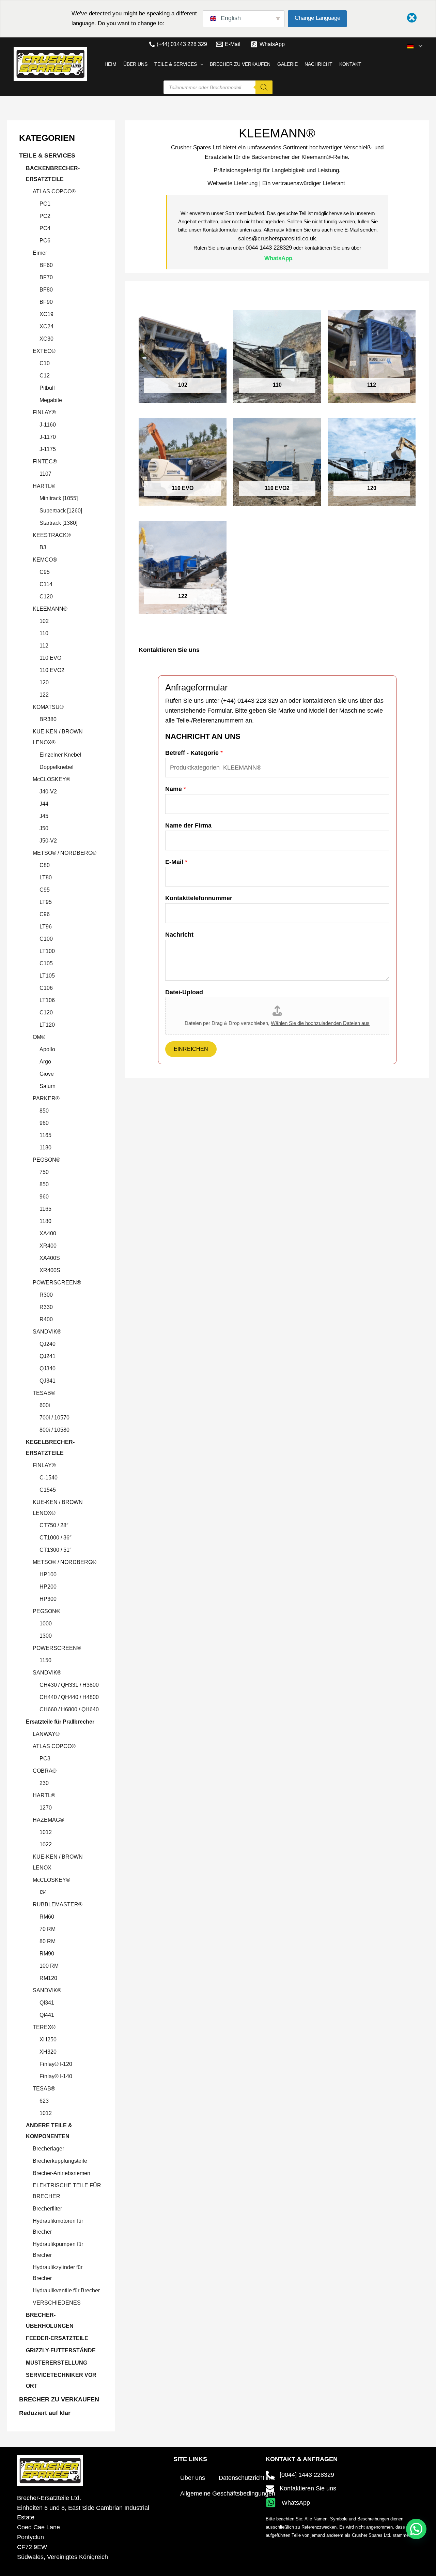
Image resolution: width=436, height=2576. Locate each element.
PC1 (45, 204)
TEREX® (44, 2027)
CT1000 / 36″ (56, 1538)
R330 (46, 1307)
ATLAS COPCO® (54, 191)
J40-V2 (48, 792)
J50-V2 (48, 841)
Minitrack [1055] (59, 498)
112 (44, 646)
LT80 (46, 877)
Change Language (317, 18)
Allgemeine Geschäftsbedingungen (228, 2493)
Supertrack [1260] (61, 511)
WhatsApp (278, 258)
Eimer (40, 253)
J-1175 (48, 449)
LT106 (47, 1000)
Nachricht (179, 935)
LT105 (47, 976)
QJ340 (48, 1368)
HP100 (48, 1574)
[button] (419, 46)
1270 (46, 1808)
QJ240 (48, 1344)
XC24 (46, 326)
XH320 (48, 2052)
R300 (46, 1295)
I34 (43, 1892)
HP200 (48, 1587)
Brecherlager (48, 2149)
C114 (46, 584)
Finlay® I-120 (56, 2064)
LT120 (47, 1025)
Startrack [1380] (58, 523)
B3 (43, 547)
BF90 (46, 302)
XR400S (50, 1270)
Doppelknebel (57, 767)
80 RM (48, 1941)
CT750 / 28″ (54, 1525)
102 (44, 621)
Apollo (47, 1049)
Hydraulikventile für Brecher (66, 2290)
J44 (44, 804)
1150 (45, 1660)
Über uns (193, 2478)
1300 (46, 1636)
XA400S (50, 1258)
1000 (46, 1624)
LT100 (47, 951)
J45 (44, 816)
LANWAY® (46, 1734)
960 (44, 1123)
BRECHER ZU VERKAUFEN (59, 2399)
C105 (46, 963)
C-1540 (49, 1478)
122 (44, 695)
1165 (45, 1135)
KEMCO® (45, 560)
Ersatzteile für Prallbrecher (60, 1722)
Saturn (48, 1086)
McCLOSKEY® (51, 779)
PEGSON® (46, 1160)
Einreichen (191, 1049)
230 (44, 1783)
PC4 (45, 228)
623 (44, 2101)
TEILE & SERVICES (47, 155)
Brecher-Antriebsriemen (61, 2173)
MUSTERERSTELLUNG (57, 2363)
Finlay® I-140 (56, 2076)
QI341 (47, 2003)
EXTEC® (44, 351)
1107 (45, 474)
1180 (45, 1148)
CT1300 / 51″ (56, 1550)
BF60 (46, 265)
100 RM (49, 1966)
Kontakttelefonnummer (199, 898)
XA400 (48, 1233)
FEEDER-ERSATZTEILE (57, 2338)
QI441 (47, 2015)
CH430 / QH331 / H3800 (69, 1685)
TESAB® (44, 1393)
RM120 (48, 1978)
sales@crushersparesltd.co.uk (277, 239)
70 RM (48, 1929)
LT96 (46, 927)
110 (44, 633)
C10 (45, 363)
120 (44, 682)
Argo (45, 1062)
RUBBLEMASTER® (58, 1904)
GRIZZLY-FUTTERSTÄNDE (61, 2350)
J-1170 (48, 437)
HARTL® (44, 486)
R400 (46, 1319)
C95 (45, 572)
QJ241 (48, 1356)
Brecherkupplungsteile (60, 2161)
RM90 (47, 1954)
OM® (39, 1037)
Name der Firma (188, 825)
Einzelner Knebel (60, 755)
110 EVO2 (52, 670)
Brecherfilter (47, 2209)
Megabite (51, 400)
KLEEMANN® (50, 609)
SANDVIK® (47, 1332)
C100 (46, 939)
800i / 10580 (54, 1430)
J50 (44, 828)
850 (44, 1111)
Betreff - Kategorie (194, 753)
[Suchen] (264, 87)
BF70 (46, 277)
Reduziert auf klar (45, 2413)
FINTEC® (45, 461)
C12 (45, 376)
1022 (46, 1844)
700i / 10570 (54, 1418)
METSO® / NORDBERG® (65, 853)
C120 (46, 597)
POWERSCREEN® (57, 1283)
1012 (46, 1832)
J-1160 (48, 425)
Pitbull (47, 388)
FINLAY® (44, 412)
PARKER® (46, 1098)
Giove (47, 1074)
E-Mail (176, 862)
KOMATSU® (48, 707)
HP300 (48, 1599)
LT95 (46, 902)
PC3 (45, 1759)
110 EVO (50, 658)
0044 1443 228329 (269, 248)
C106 (46, 988)
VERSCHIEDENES (57, 2303)
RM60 (47, 1917)
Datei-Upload (184, 992)
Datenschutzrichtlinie (247, 2478)
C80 (45, 865)
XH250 (48, 2039)
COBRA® (45, 1771)
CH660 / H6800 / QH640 (69, 1709)
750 (44, 1172)
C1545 (48, 1490)
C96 (45, 914)
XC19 (46, 314)
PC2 (45, 216)
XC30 (46, 339)
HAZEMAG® (48, 1820)
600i (45, 1405)
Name (176, 789)
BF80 (46, 290)
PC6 (45, 241)
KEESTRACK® (52, 535)
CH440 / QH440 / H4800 (69, 1697)
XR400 (48, 1246)
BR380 (48, 719)
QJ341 (48, 1381)
